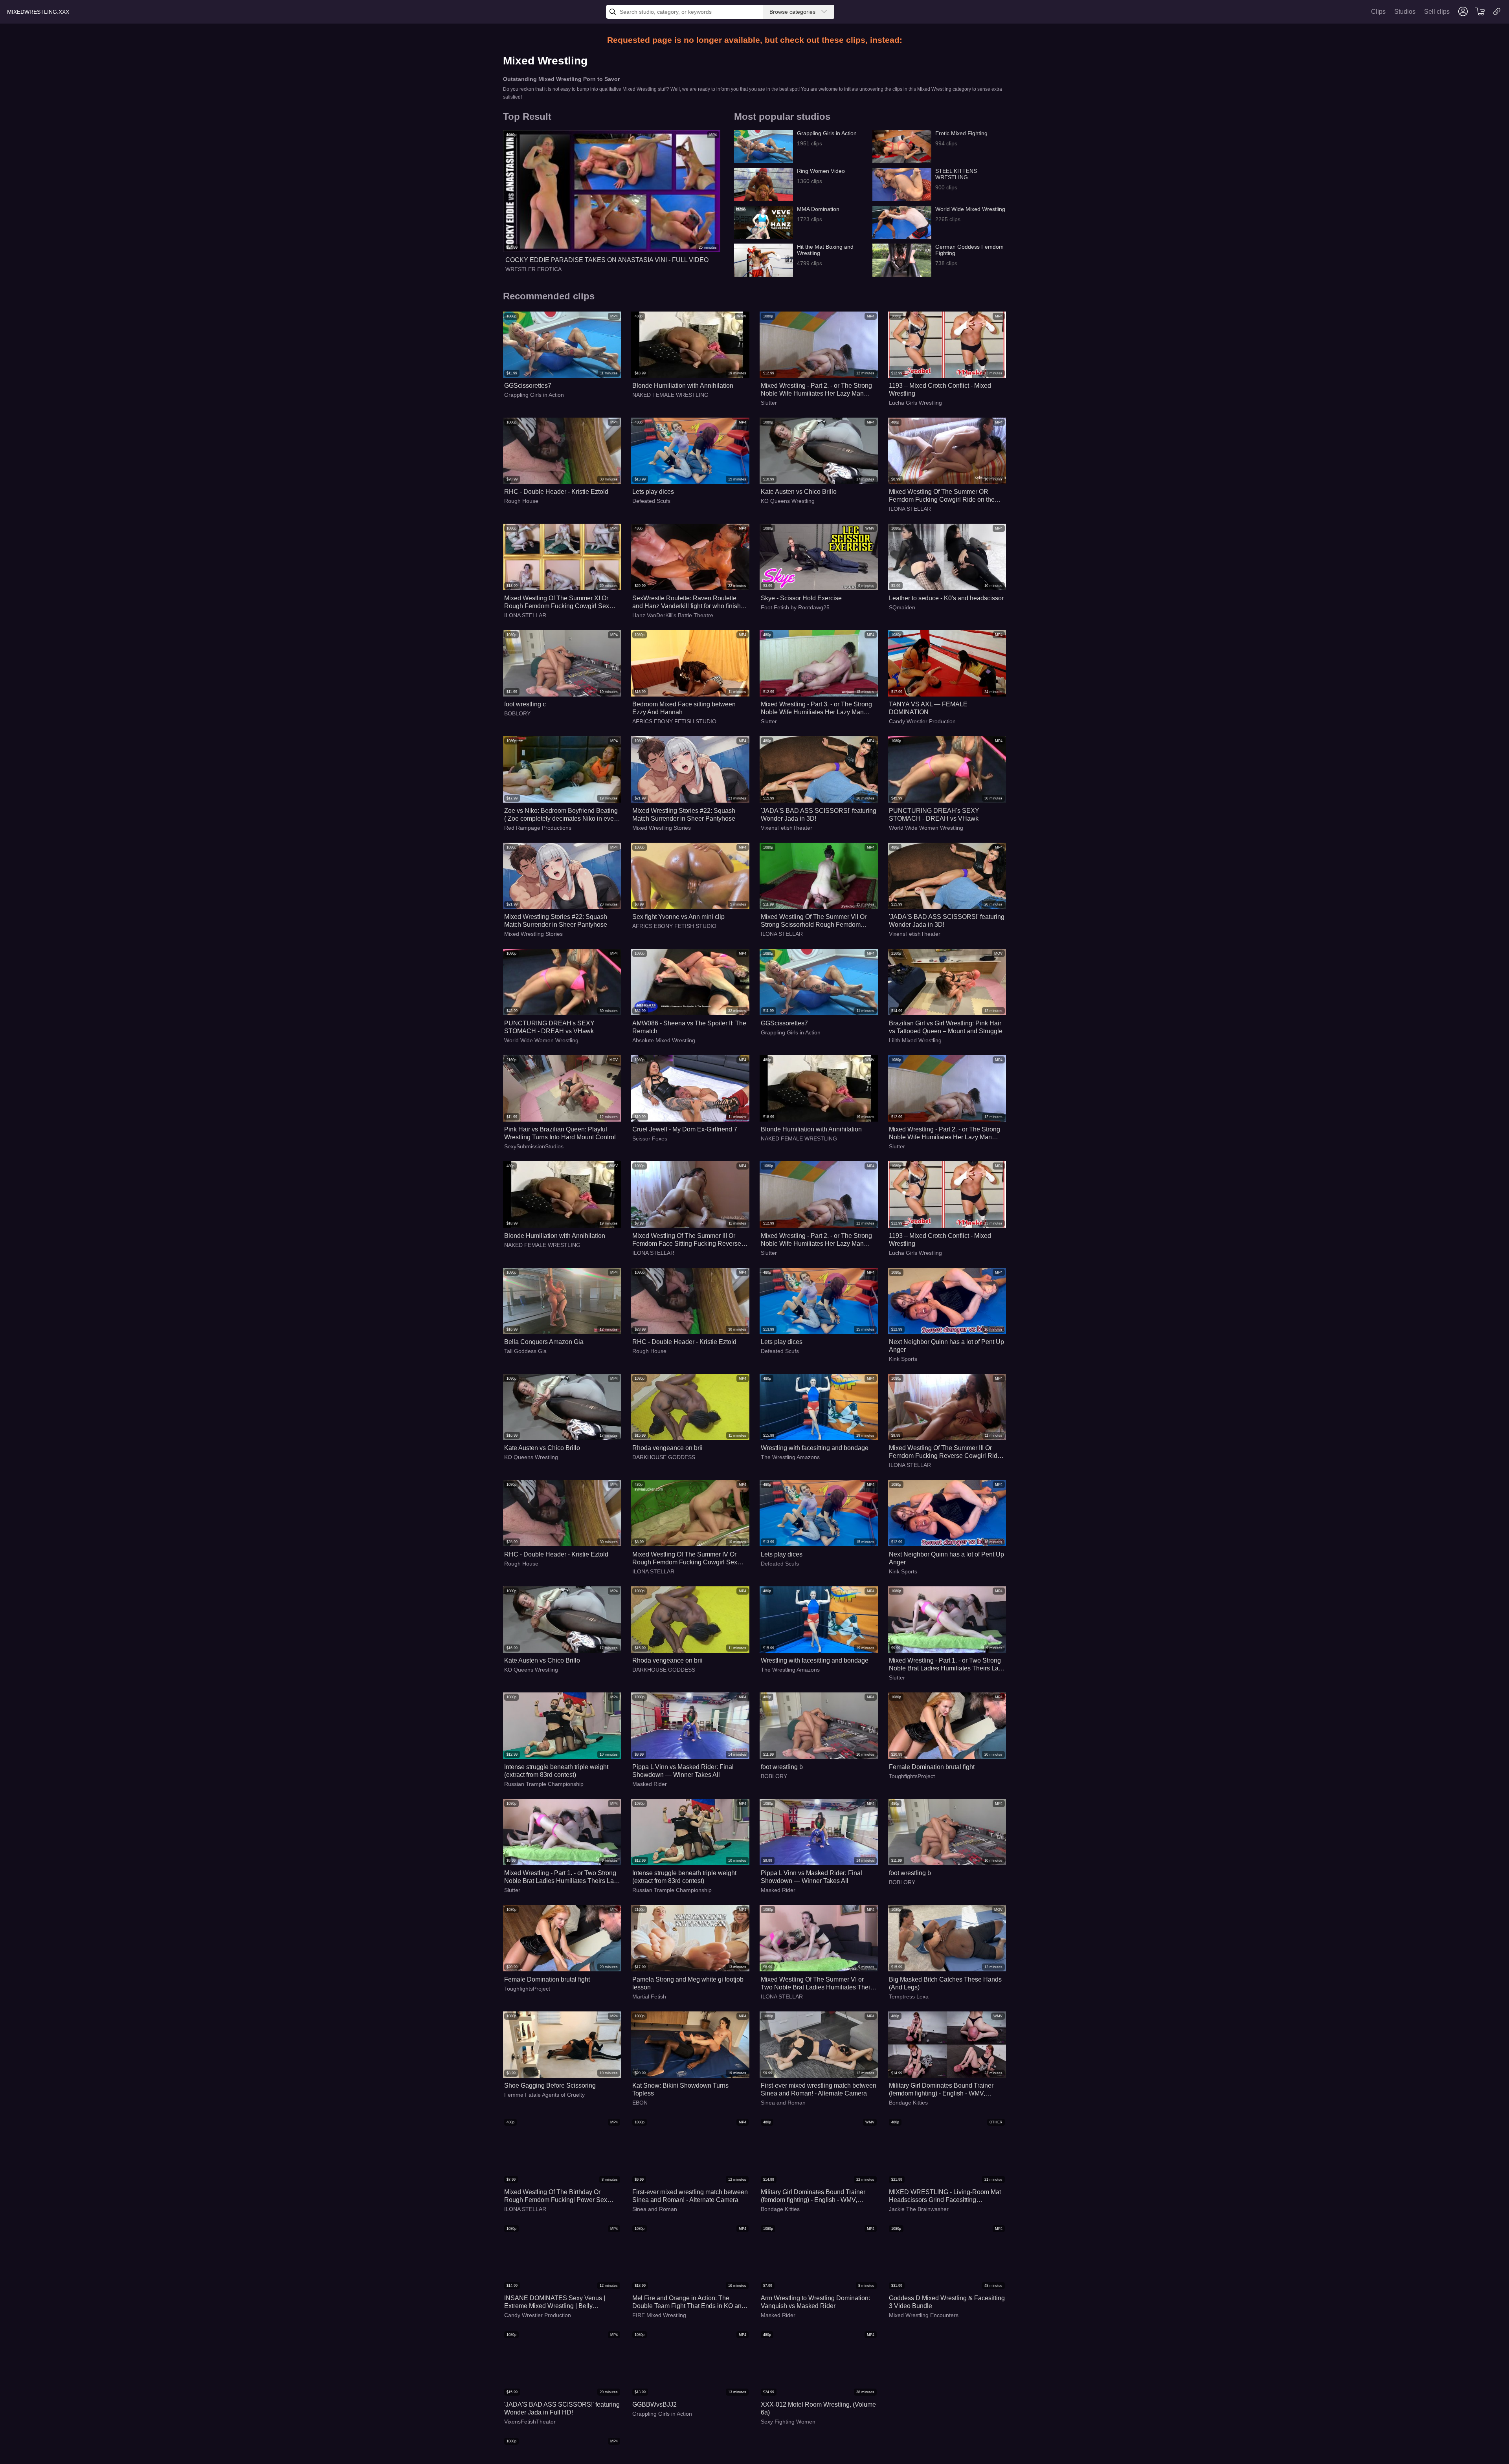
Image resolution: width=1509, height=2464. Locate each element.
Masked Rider (650, 1784)
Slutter (769, 403)
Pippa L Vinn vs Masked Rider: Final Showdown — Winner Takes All (683, 1771)
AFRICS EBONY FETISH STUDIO (674, 721)
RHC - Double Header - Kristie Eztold (556, 492)
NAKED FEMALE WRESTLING (670, 395)
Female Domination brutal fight (932, 1767)
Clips (1378, 12)
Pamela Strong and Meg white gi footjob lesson (688, 1983)
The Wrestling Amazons (790, 1457)
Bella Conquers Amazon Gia (544, 1342)
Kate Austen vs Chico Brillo (799, 492)
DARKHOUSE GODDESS (664, 1457)
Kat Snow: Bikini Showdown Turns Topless (680, 2089)
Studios (1405, 12)
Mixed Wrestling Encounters (924, 2315)
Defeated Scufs (651, 501)
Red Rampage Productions (538, 828)
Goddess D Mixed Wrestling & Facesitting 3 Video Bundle (947, 2302)
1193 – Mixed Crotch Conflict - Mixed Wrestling (940, 390)
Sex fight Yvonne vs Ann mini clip (678, 917)
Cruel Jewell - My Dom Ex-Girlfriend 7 (685, 1129)
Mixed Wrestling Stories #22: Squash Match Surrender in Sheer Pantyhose (684, 815)
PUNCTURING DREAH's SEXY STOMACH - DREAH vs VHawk (934, 815)
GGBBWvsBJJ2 (654, 2404)
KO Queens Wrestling (788, 501)
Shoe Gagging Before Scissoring (550, 2085)
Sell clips (1437, 12)
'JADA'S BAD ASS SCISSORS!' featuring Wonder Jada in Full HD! (562, 2408)
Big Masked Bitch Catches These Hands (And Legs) (945, 1983)
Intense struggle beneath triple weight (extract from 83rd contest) (556, 1771)
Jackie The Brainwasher (919, 2209)
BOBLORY (517, 713)
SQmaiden (902, 607)
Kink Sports (903, 1359)
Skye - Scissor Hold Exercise (801, 598)
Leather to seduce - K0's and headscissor (946, 598)
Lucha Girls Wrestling (915, 403)
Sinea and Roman (783, 2103)
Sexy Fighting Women (788, 2422)
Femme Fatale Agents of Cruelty (544, 2095)
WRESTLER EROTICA (533, 269)
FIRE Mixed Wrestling (659, 2315)
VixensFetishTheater (787, 828)
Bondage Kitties (908, 2103)
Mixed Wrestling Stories (662, 828)
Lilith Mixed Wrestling (915, 1040)
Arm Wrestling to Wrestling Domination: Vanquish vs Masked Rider (815, 2302)
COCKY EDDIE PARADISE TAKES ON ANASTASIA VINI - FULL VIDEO (607, 260)
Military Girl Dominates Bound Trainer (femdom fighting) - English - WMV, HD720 (941, 2090)
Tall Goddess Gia (525, 1351)
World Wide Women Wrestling (926, 828)
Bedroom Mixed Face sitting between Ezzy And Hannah (684, 708)
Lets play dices (653, 492)
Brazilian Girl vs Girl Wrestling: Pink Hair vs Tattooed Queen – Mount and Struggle (946, 1027)
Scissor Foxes (650, 1138)
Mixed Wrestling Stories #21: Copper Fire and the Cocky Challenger (946, 2408)
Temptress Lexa (909, 1996)
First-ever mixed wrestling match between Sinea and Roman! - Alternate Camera (819, 2089)
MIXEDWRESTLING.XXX (38, 12)
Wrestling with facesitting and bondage (815, 1448)
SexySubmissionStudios (534, 1146)
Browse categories (792, 12)
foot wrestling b (782, 1767)
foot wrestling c (525, 704)
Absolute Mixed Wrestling (664, 1040)
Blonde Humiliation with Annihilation (683, 386)
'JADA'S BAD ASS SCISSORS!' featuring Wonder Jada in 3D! (819, 815)
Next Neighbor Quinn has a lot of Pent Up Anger (946, 1346)
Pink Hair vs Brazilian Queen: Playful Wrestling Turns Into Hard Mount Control (560, 1133)
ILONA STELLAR (910, 509)
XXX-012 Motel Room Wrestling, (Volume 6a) (818, 2408)
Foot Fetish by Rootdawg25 (795, 607)
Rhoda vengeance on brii (667, 1448)
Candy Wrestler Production (922, 721)
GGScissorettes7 (528, 386)
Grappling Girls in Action (534, 395)
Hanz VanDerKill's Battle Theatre (673, 615)
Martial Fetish (649, 1996)
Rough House (521, 501)
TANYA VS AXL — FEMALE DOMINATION (928, 708)
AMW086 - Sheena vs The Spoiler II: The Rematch (689, 1027)
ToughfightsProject (912, 1776)
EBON (640, 2103)
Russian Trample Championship (544, 1784)
